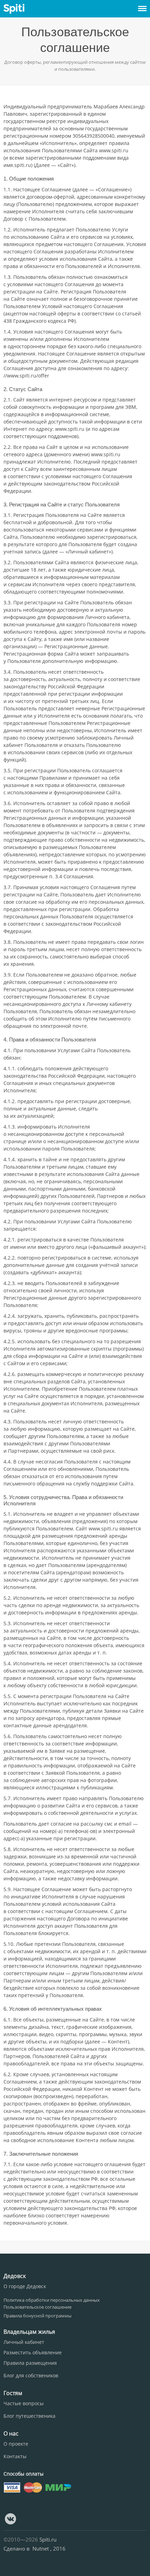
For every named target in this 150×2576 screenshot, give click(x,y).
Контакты (15, 2456)
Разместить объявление (33, 2352)
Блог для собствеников (31, 2375)
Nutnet (41, 2548)
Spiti (14, 9)
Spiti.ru (48, 2539)
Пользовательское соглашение (37, 2307)
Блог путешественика (29, 2416)
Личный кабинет (24, 2342)
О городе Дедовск (25, 2286)
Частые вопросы (24, 2403)
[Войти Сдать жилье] (142, 6)
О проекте (16, 2444)
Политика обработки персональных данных (52, 2300)
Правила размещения (30, 2363)
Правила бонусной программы (37, 2316)
